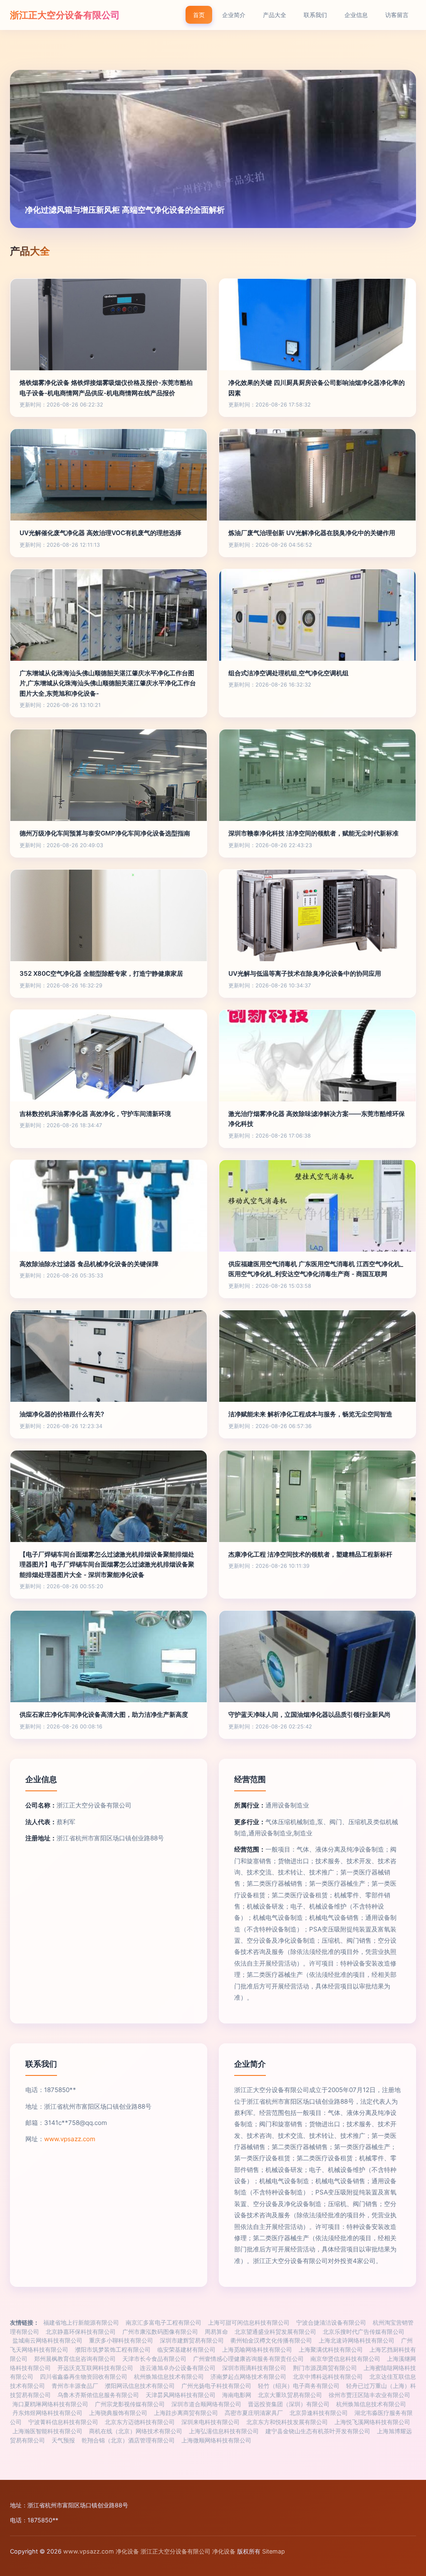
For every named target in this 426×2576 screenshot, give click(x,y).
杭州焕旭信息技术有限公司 (169, 2377)
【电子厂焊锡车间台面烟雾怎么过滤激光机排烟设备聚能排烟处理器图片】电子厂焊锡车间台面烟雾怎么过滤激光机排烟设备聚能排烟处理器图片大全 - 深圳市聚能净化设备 (107, 1564)
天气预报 (63, 2440)
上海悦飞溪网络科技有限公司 (372, 2422)
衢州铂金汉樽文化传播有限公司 (271, 2340)
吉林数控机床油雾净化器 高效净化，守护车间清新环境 (95, 1114)
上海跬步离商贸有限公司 (186, 2413)
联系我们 (315, 15)
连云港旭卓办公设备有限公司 (178, 2368)
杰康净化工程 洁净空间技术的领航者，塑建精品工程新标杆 (310, 1554)
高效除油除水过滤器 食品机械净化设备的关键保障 (89, 1264)
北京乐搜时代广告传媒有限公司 (364, 2332)
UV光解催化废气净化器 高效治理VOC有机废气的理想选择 (100, 533)
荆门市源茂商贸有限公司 (325, 2368)
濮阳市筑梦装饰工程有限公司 (113, 2350)
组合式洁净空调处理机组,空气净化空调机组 (289, 673)
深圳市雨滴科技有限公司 (254, 2368)
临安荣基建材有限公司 (186, 2350)
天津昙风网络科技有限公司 (181, 2395)
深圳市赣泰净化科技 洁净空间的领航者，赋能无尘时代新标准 (313, 833)
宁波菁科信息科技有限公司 (63, 2422)
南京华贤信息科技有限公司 (345, 2359)
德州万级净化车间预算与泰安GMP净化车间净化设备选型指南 (105, 833)
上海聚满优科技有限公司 (331, 2350)
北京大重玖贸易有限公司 (290, 2395)
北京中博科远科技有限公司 (328, 2377)
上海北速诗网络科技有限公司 (357, 2340)
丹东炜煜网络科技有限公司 (47, 2413)
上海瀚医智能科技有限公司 (47, 2431)
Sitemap (274, 2551)
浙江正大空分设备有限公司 (65, 15)
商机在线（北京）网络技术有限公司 (136, 2431)
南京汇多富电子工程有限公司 (163, 2323)
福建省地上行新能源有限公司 (81, 2323)
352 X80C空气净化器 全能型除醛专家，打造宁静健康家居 (101, 973)
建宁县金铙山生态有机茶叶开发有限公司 (318, 2431)
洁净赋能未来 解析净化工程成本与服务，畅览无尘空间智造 (310, 1414)
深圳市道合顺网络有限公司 (206, 2404)
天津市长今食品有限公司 (154, 2359)
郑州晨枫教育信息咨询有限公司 (75, 2359)
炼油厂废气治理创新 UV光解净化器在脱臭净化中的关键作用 (312, 533)
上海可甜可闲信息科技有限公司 (249, 2323)
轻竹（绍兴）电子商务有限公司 (299, 2386)
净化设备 (127, 2551)
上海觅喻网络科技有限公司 (257, 2350)
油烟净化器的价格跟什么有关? (62, 1414)
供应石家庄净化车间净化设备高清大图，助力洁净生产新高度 (104, 1714)
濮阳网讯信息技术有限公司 (140, 2386)
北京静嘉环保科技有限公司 (81, 2332)
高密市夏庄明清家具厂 (254, 2413)
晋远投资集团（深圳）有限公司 (289, 2404)
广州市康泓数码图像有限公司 (160, 2332)
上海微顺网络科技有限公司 (216, 2440)
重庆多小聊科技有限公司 (121, 2340)
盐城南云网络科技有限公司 (47, 2340)
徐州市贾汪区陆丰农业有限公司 (369, 2395)
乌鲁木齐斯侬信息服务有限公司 (98, 2395)
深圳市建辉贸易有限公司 (192, 2340)
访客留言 (397, 15)
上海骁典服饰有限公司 (118, 2413)
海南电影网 (237, 2395)
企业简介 (234, 15)
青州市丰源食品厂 (75, 2386)
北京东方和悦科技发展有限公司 (287, 2422)
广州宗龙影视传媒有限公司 (130, 2404)
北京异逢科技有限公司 (319, 2413)
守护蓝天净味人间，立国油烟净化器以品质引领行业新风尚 (310, 1714)
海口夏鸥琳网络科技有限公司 (50, 2404)
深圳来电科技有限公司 (211, 2422)
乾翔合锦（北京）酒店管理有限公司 (128, 2440)
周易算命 (216, 2332)
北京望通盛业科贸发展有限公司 (275, 2332)
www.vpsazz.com (70, 2139)
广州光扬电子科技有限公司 (216, 2386)
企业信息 (356, 15)
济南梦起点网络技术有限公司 (248, 2377)
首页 (199, 15)
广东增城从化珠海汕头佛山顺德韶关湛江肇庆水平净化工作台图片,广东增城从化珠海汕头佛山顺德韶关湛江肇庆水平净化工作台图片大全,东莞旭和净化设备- (108, 683)
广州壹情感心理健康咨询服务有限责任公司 (248, 2359)
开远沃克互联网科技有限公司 (95, 2368)
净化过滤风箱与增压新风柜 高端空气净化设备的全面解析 (125, 210)
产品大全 (275, 15)
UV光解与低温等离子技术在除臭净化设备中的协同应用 (305, 973)
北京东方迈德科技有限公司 (140, 2422)
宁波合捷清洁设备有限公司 (331, 2323)
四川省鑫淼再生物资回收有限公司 (84, 2377)
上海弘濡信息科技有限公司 (224, 2431)
